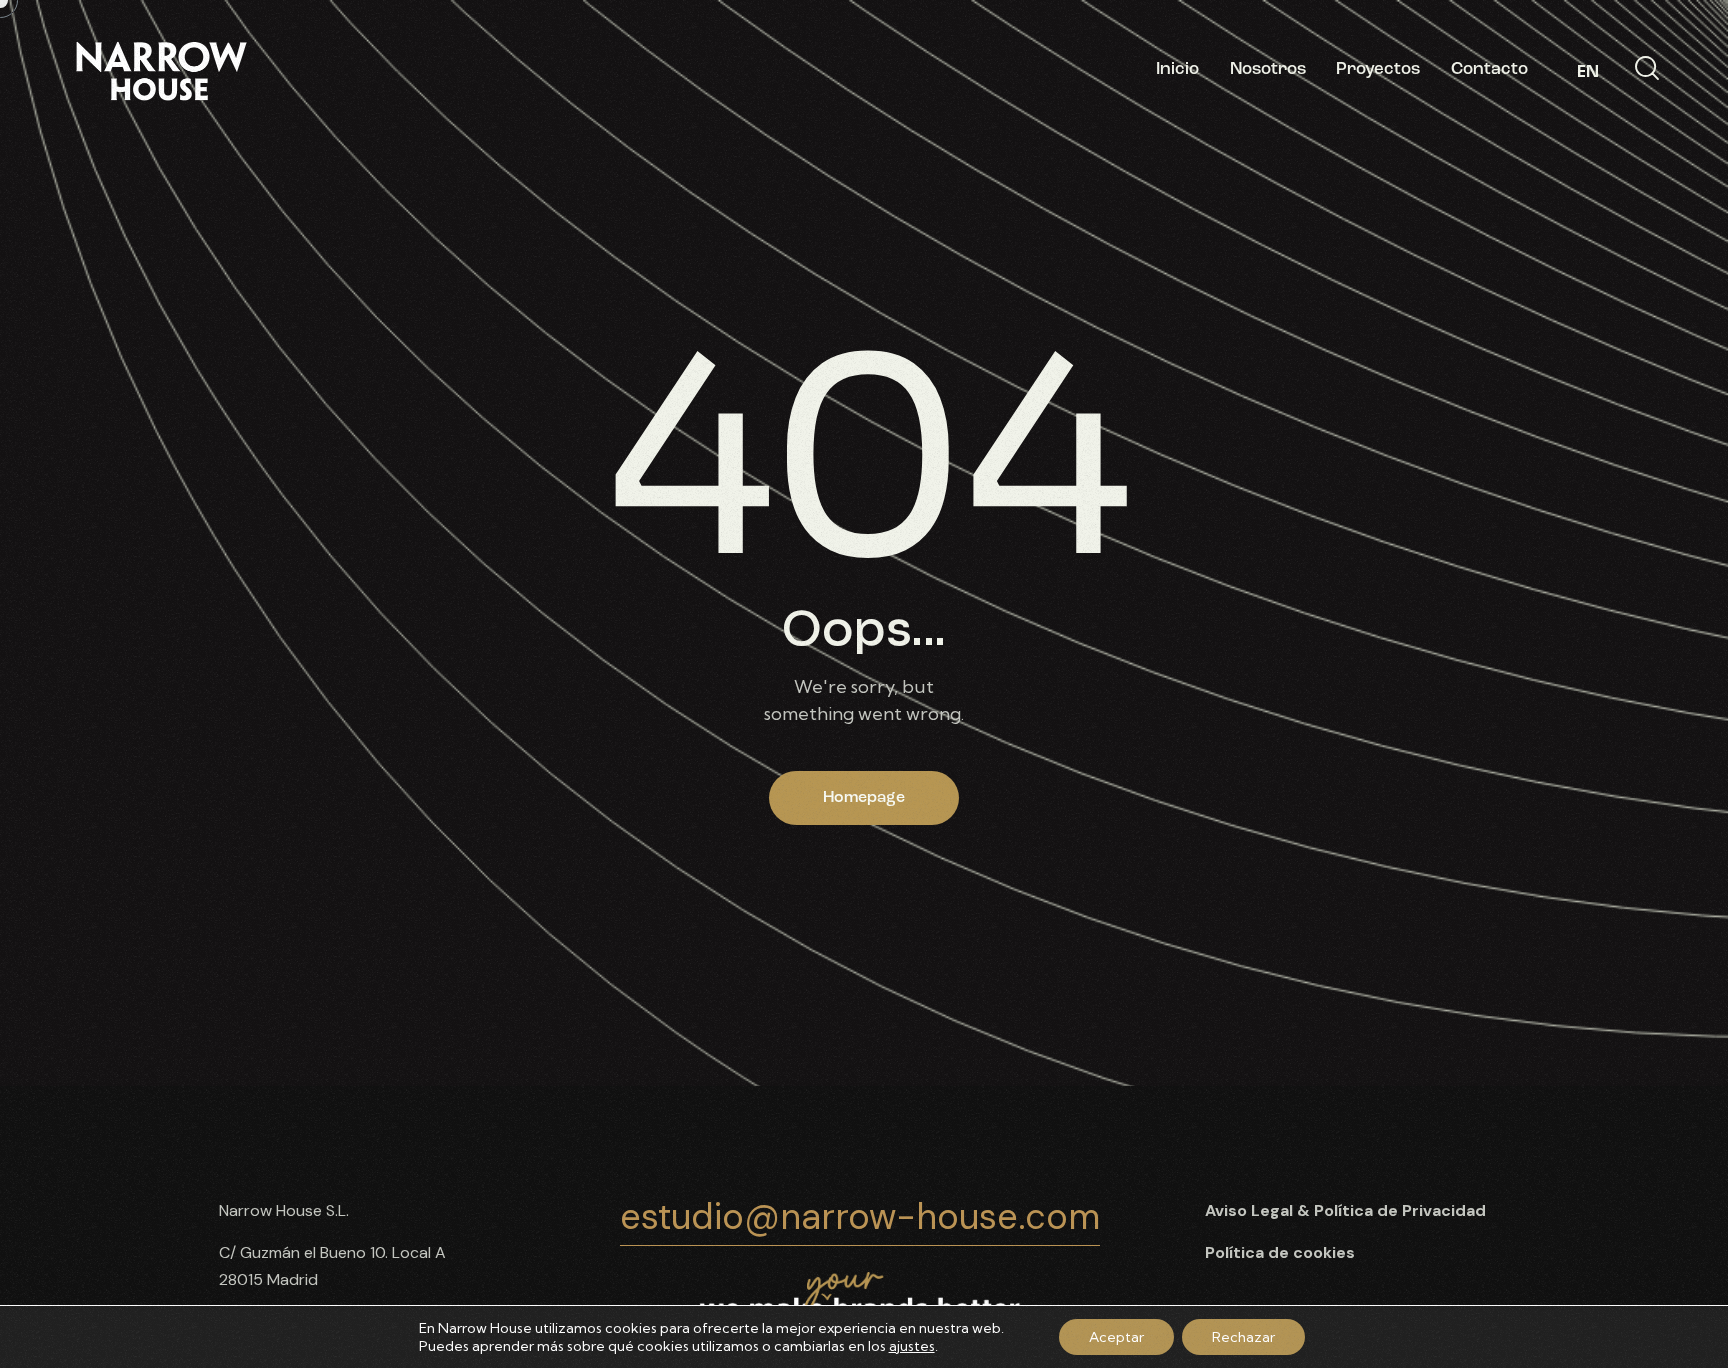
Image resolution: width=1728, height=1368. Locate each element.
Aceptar (1116, 1337)
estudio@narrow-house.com (860, 1216)
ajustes (912, 1346)
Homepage (864, 798)
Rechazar (1243, 1337)
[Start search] (1647, 69)
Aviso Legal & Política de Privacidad (1345, 1210)
